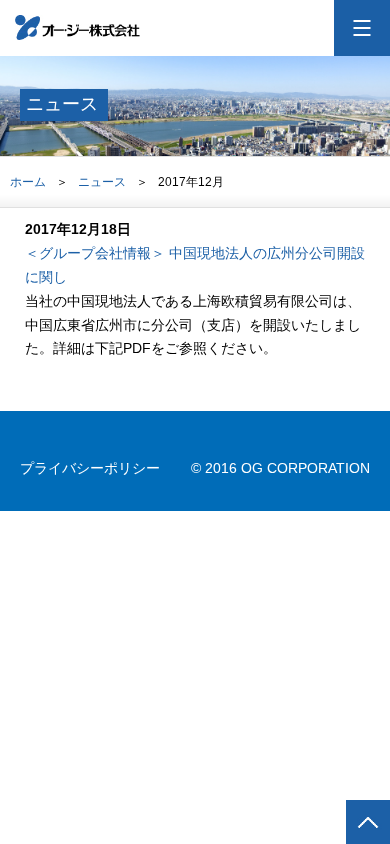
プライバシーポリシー (90, 468)
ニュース (102, 182)
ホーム (28, 182)
